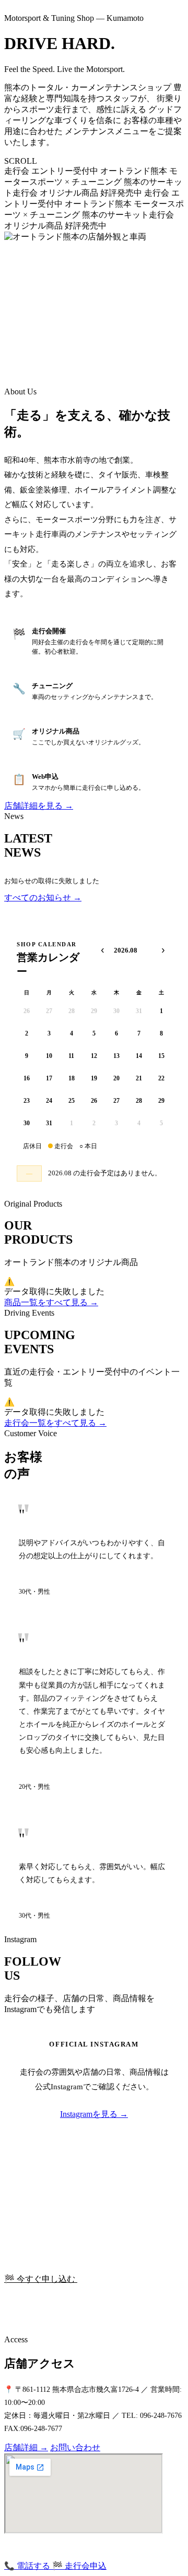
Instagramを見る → (94, 2114)
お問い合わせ (75, 2447)
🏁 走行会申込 (79, 2566)
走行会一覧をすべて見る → (55, 1423)
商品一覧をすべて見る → (51, 1302)
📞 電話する (28, 2566)
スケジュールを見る (115, 2279)
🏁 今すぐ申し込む (41, 2279)
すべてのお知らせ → (43, 898)
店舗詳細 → (26, 2447)
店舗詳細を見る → (39, 806)
